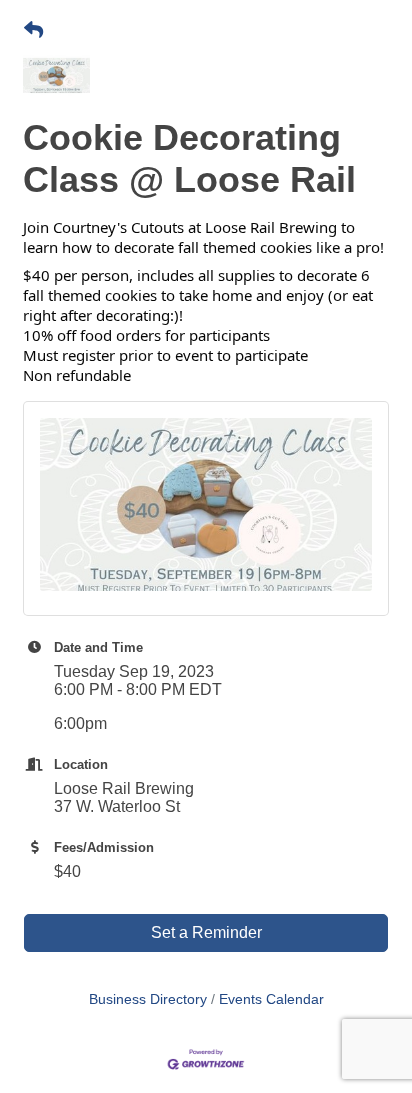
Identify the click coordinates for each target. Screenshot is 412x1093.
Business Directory (148, 999)
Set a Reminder (206, 932)
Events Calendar (271, 999)
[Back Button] (33, 31)
